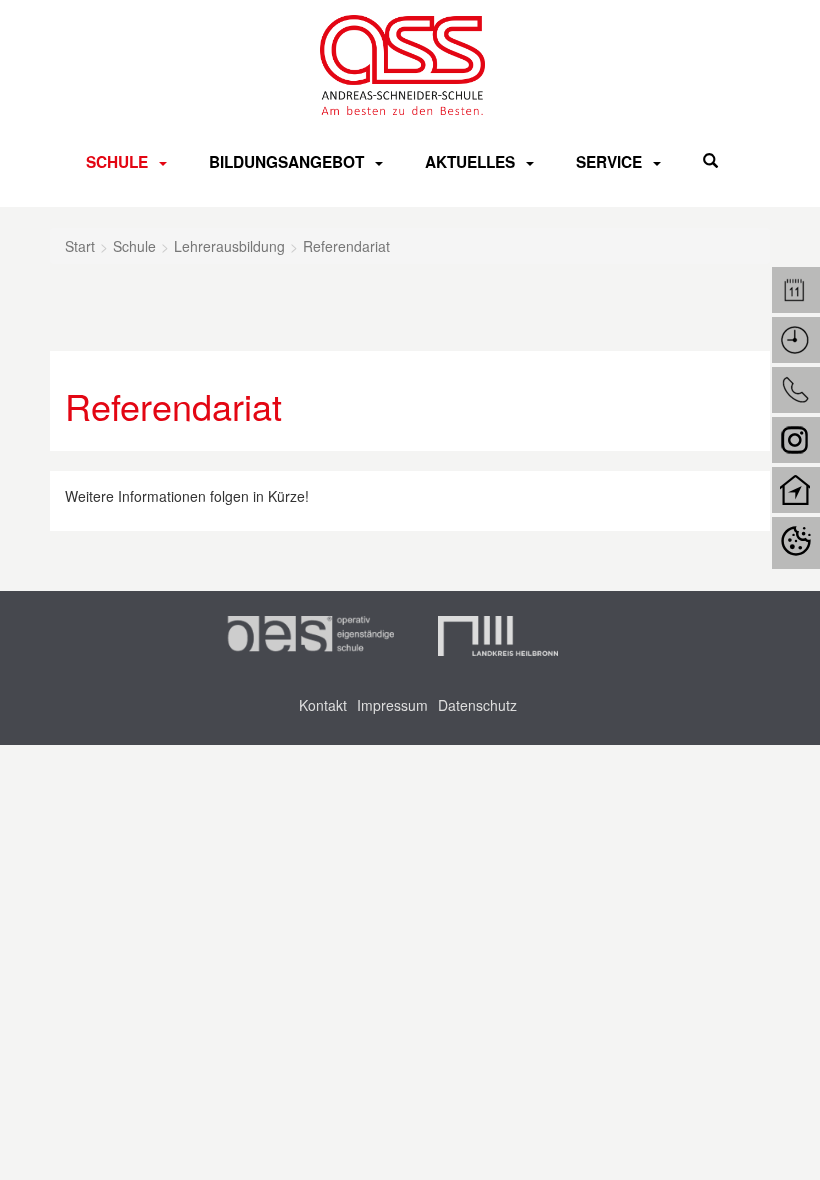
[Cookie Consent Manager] (796, 543)
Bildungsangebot (286, 162)
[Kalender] (796, 290)
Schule (117, 162)
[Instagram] (796, 440)
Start (80, 246)
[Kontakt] (796, 390)
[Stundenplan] (796, 340)
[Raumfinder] (796, 490)
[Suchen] (710, 160)
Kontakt (323, 705)
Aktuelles (470, 162)
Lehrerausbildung (229, 246)
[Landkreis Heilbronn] (498, 636)
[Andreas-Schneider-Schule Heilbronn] (403, 65)
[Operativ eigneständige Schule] (308, 636)
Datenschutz (477, 705)
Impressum (392, 705)
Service (609, 162)
